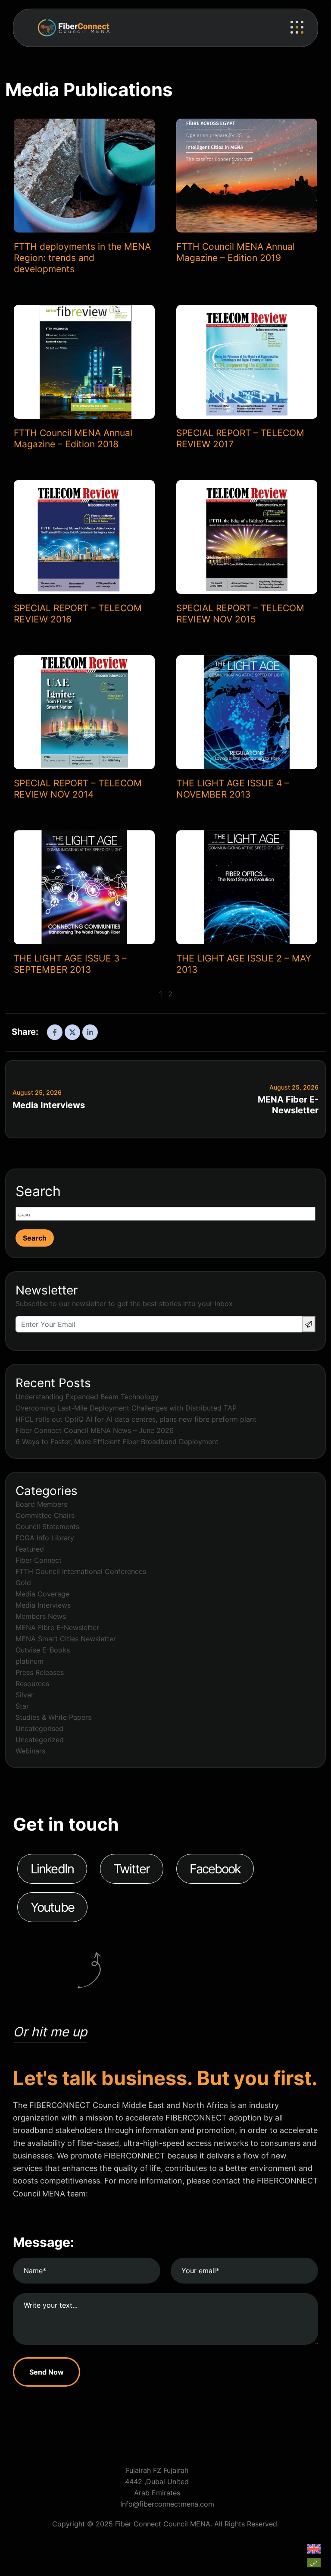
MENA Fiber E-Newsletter (288, 1105)
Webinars (30, 1751)
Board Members (41, 1504)
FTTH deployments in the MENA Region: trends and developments (82, 258)
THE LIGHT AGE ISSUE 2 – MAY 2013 (244, 964)
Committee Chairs (45, 1515)
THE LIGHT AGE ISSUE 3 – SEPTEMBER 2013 (70, 964)
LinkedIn (52, 1869)
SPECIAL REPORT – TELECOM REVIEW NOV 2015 (240, 614)
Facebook (215, 1869)
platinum (30, 1661)
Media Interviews (49, 1105)
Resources (32, 1684)
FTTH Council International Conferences (81, 1571)
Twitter (132, 1869)
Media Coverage (42, 1594)
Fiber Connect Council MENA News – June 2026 (95, 1430)
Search (38, 1191)
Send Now (47, 2372)
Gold (23, 1583)
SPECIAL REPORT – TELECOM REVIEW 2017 (240, 438)
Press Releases (40, 1672)
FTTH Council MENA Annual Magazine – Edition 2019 (236, 252)
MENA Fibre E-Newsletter (57, 1627)
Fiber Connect (39, 1560)
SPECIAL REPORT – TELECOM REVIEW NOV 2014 (78, 789)
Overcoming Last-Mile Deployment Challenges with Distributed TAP (126, 1408)
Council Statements (47, 1527)
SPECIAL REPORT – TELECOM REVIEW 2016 (78, 614)
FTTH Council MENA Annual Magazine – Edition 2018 (73, 438)
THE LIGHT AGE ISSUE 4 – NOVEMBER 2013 (233, 789)
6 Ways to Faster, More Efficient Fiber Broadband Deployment (117, 1442)
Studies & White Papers (53, 1717)
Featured (30, 1549)
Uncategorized (40, 1740)
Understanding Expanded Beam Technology (87, 1397)
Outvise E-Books (43, 1650)
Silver (25, 1695)
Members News (41, 1616)
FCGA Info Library (45, 1538)
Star (22, 1706)
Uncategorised (39, 1728)
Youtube (52, 1907)
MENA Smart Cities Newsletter (66, 1639)
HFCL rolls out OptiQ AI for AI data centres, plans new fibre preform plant (136, 1419)
